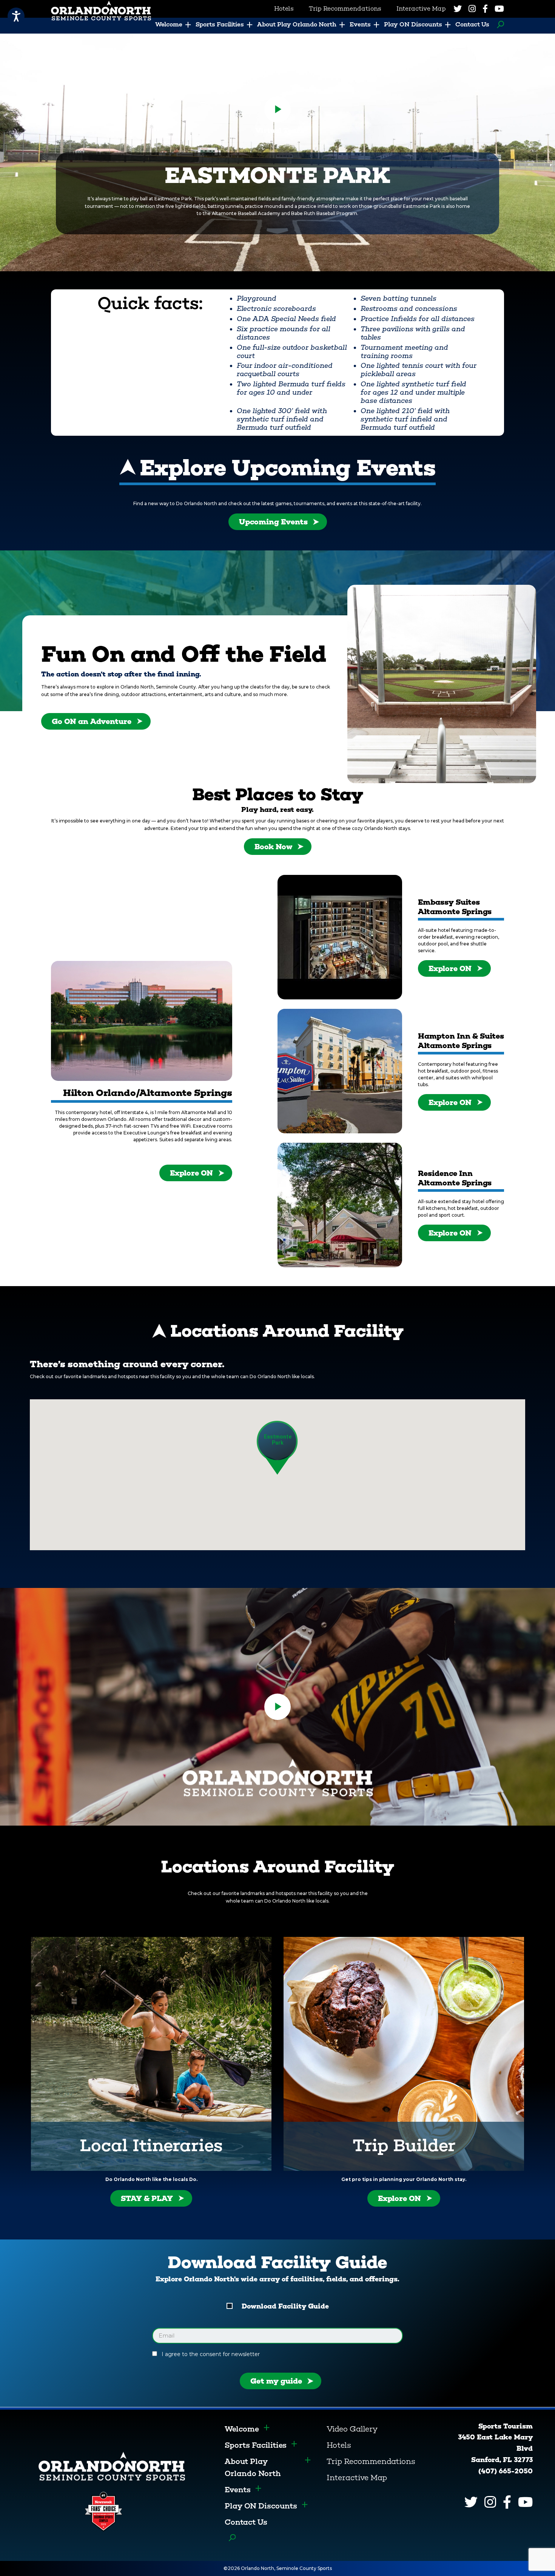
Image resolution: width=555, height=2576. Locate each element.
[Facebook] (485, 9)
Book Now (273, 847)
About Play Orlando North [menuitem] (297, 24)
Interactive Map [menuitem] (421, 8)
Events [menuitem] (360, 24)
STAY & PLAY (147, 2198)
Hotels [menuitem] (284, 8)
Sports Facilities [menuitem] (220, 24)
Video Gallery (352, 2429)
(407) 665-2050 (506, 2471)
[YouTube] (499, 9)
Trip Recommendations (371, 2461)
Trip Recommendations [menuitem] (345, 8)
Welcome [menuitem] (169, 24)
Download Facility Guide (285, 2306)
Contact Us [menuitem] (472, 24)
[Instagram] (472, 9)
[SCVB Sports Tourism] (112, 2466)
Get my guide (276, 2381)
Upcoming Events (273, 522)
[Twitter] (458, 9)
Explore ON (191, 1173)
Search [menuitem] (499, 25)
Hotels (339, 2445)
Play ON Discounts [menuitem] (413, 24)
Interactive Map (357, 2478)
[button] (277, 1448)
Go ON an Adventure (92, 721)
